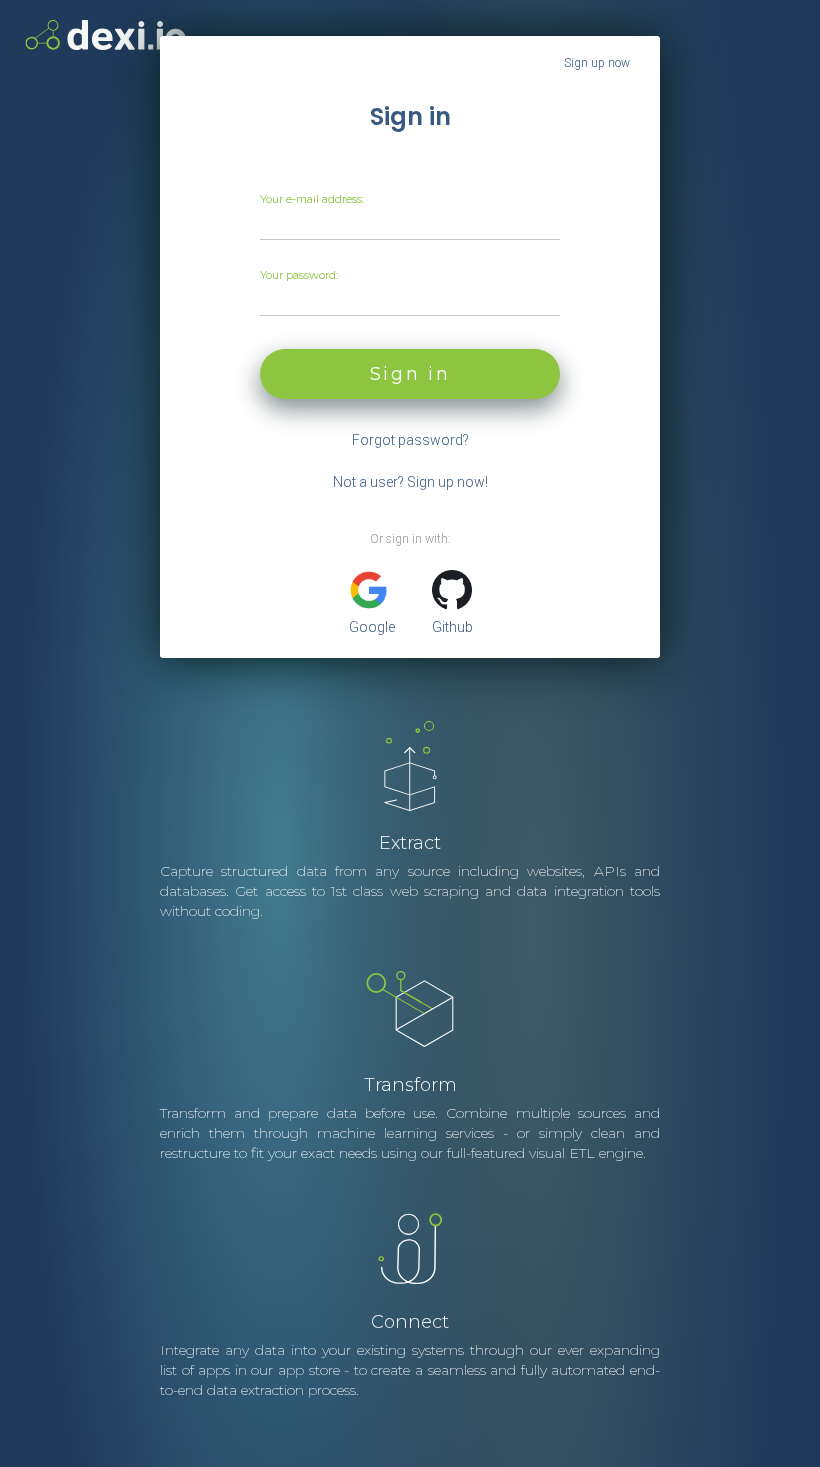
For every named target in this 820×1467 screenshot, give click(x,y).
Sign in (410, 374)
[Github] (452, 590)
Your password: (299, 275)
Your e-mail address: (312, 199)
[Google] (369, 590)
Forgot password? (410, 440)
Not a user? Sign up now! (410, 482)
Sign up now (597, 63)
